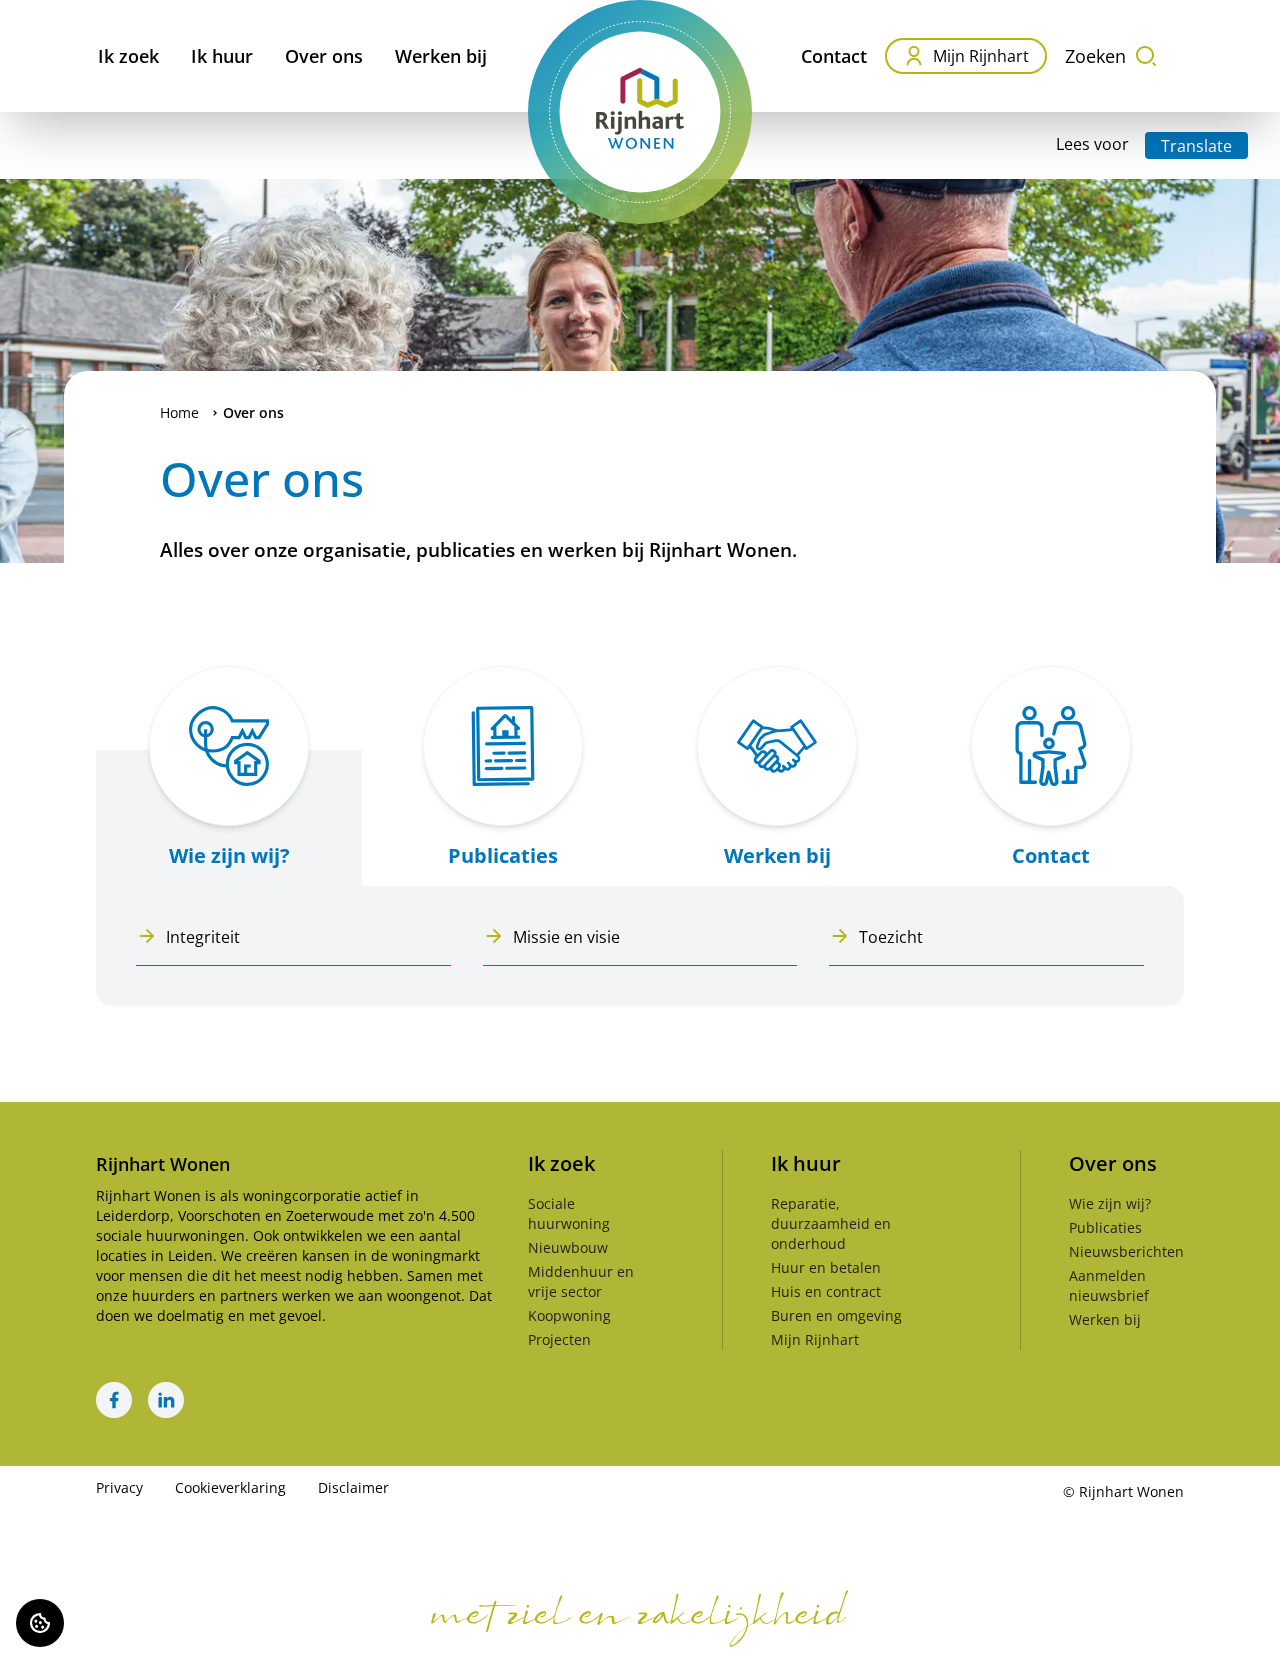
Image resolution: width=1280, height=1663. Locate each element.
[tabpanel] (640, 946)
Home (179, 412)
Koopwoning (569, 1315)
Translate (1196, 146)
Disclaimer (353, 1487)
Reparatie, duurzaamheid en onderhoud (831, 1223)
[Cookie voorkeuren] (40, 1623)
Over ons (324, 56)
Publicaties (1105, 1227)
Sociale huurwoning (569, 1213)
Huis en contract (826, 1291)
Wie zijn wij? (1110, 1203)
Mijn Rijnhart (981, 56)
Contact (834, 56)
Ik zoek (128, 56)
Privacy (119, 1487)
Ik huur (222, 56)
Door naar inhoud (84, 28)
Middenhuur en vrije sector (581, 1281)
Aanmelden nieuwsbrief (1109, 1285)
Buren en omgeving (836, 1315)
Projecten (559, 1339)
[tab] (229, 766)
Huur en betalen (826, 1267)
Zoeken (1095, 56)
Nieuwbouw (568, 1247)
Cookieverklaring (230, 1487)
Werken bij (441, 56)
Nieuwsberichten (1126, 1251)
